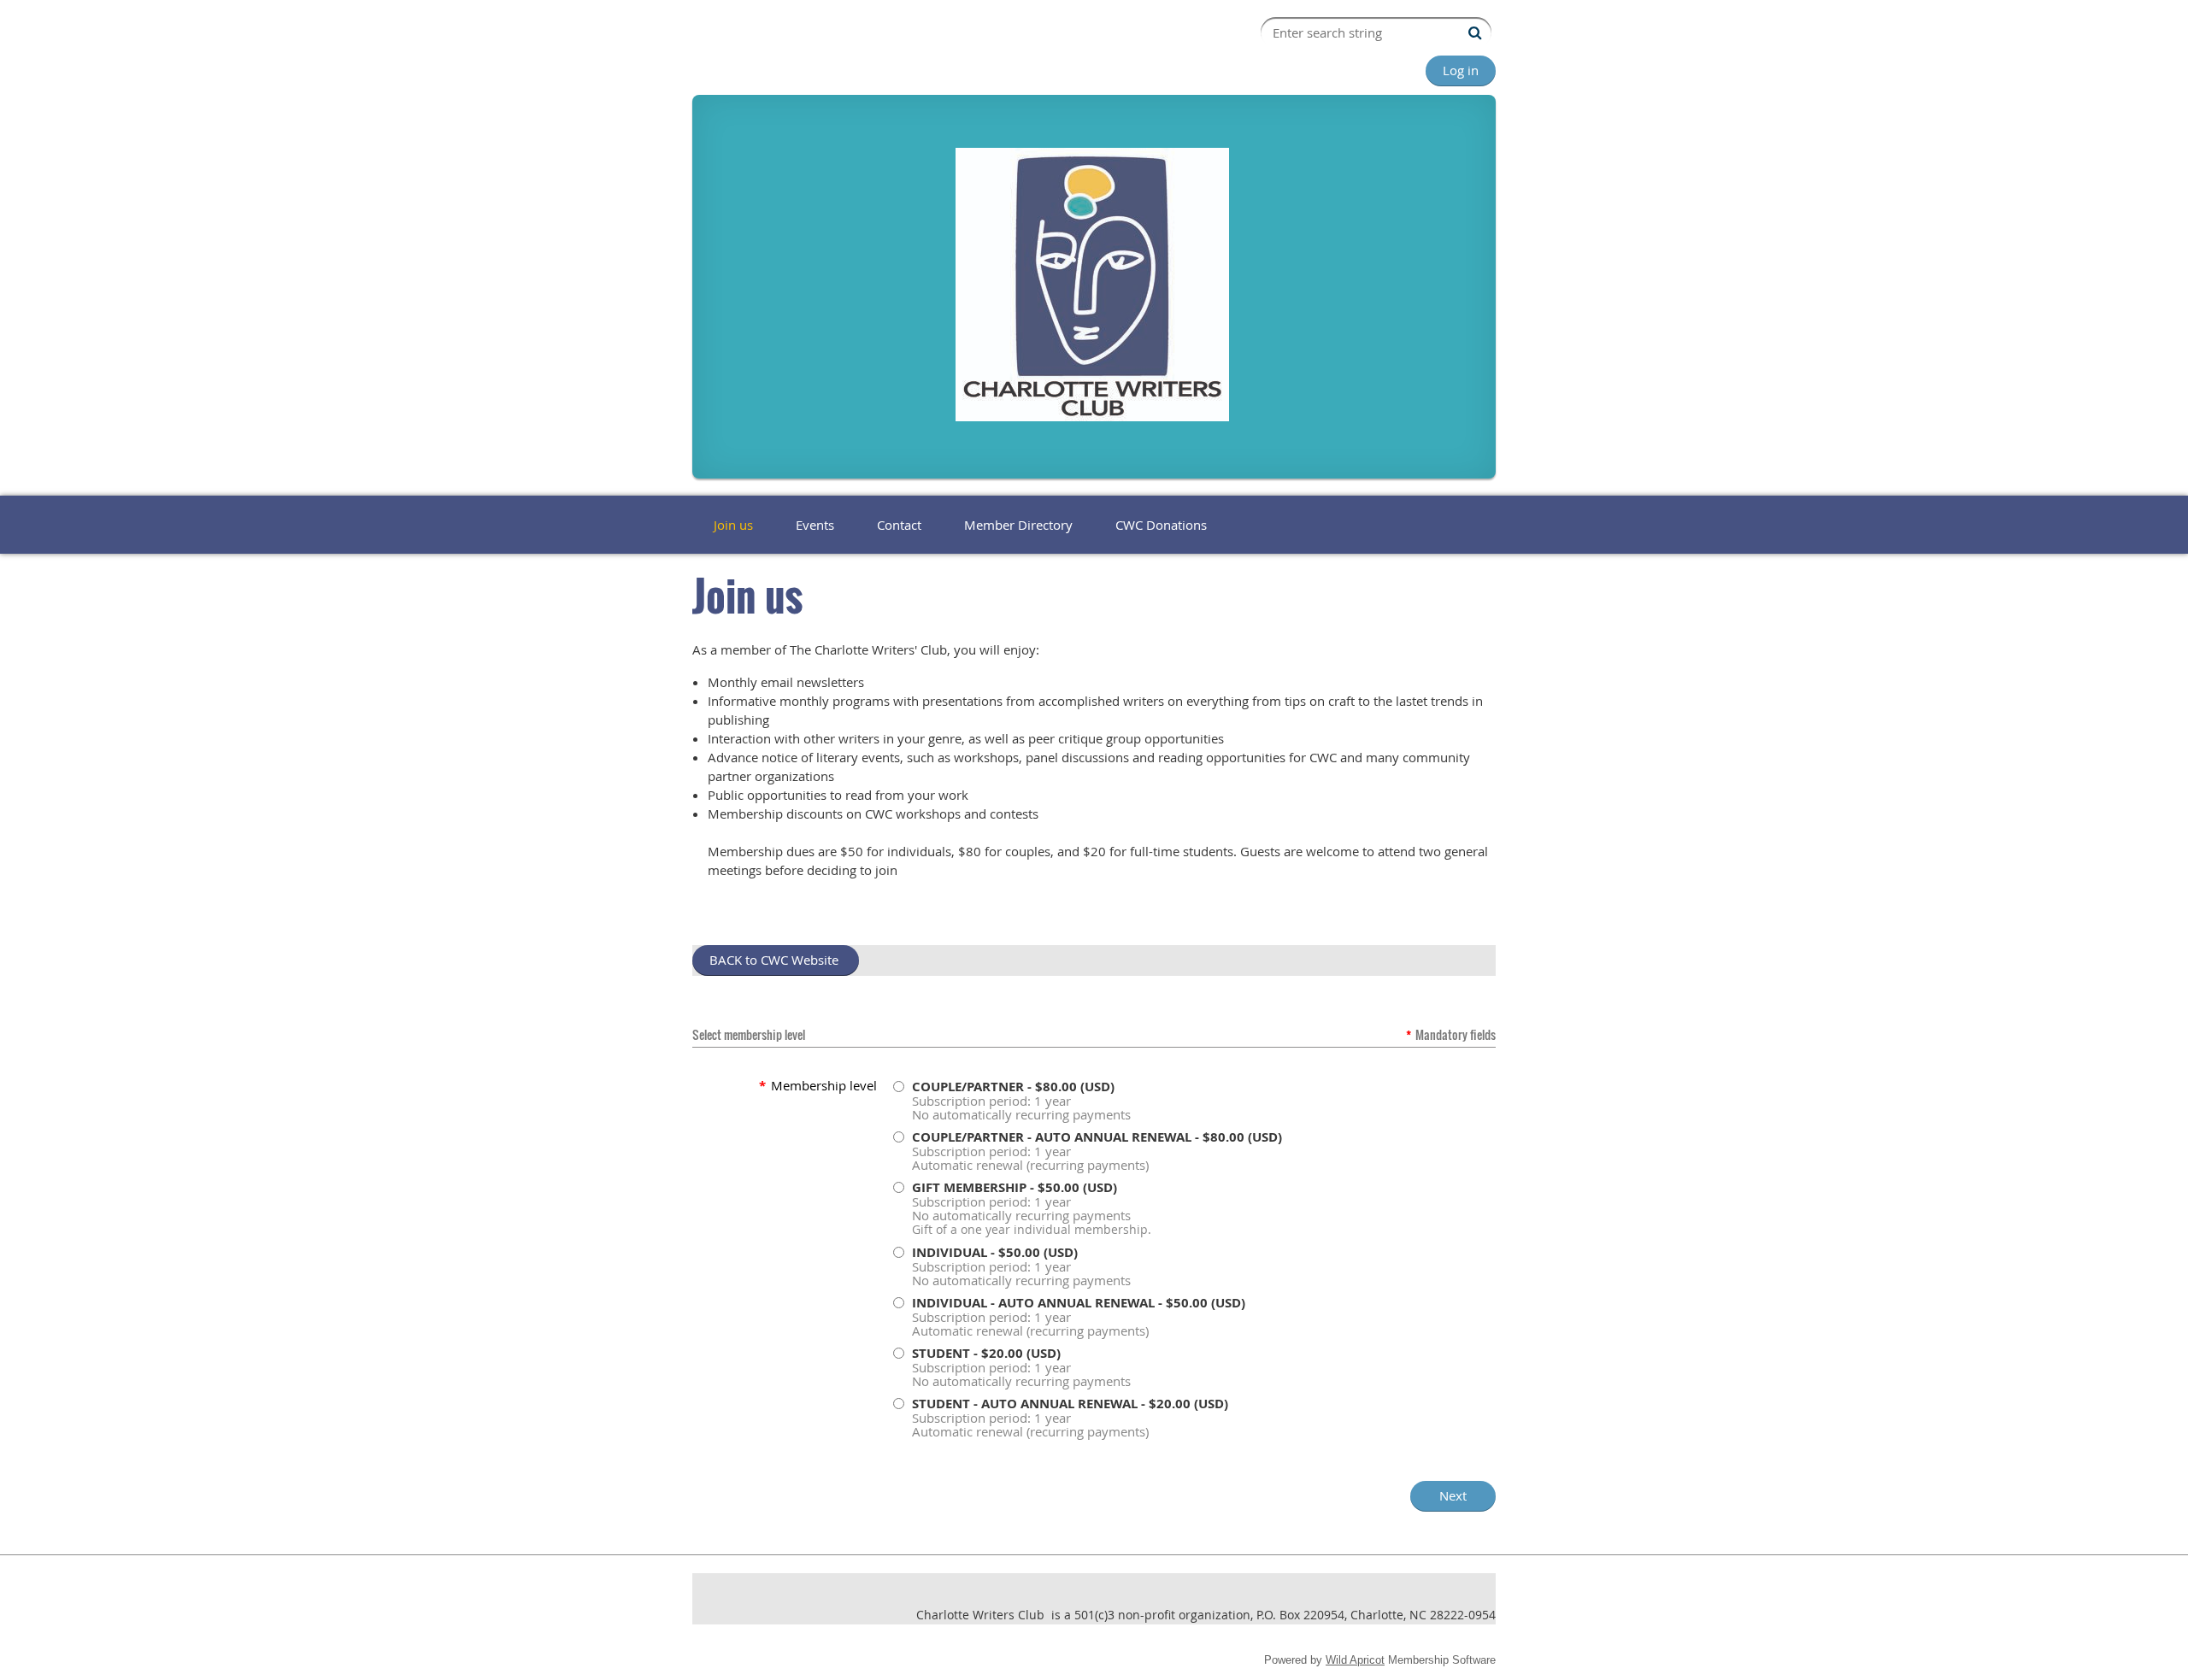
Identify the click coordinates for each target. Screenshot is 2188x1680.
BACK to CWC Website (776, 960)
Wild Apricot (1355, 1660)
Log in (1461, 70)
